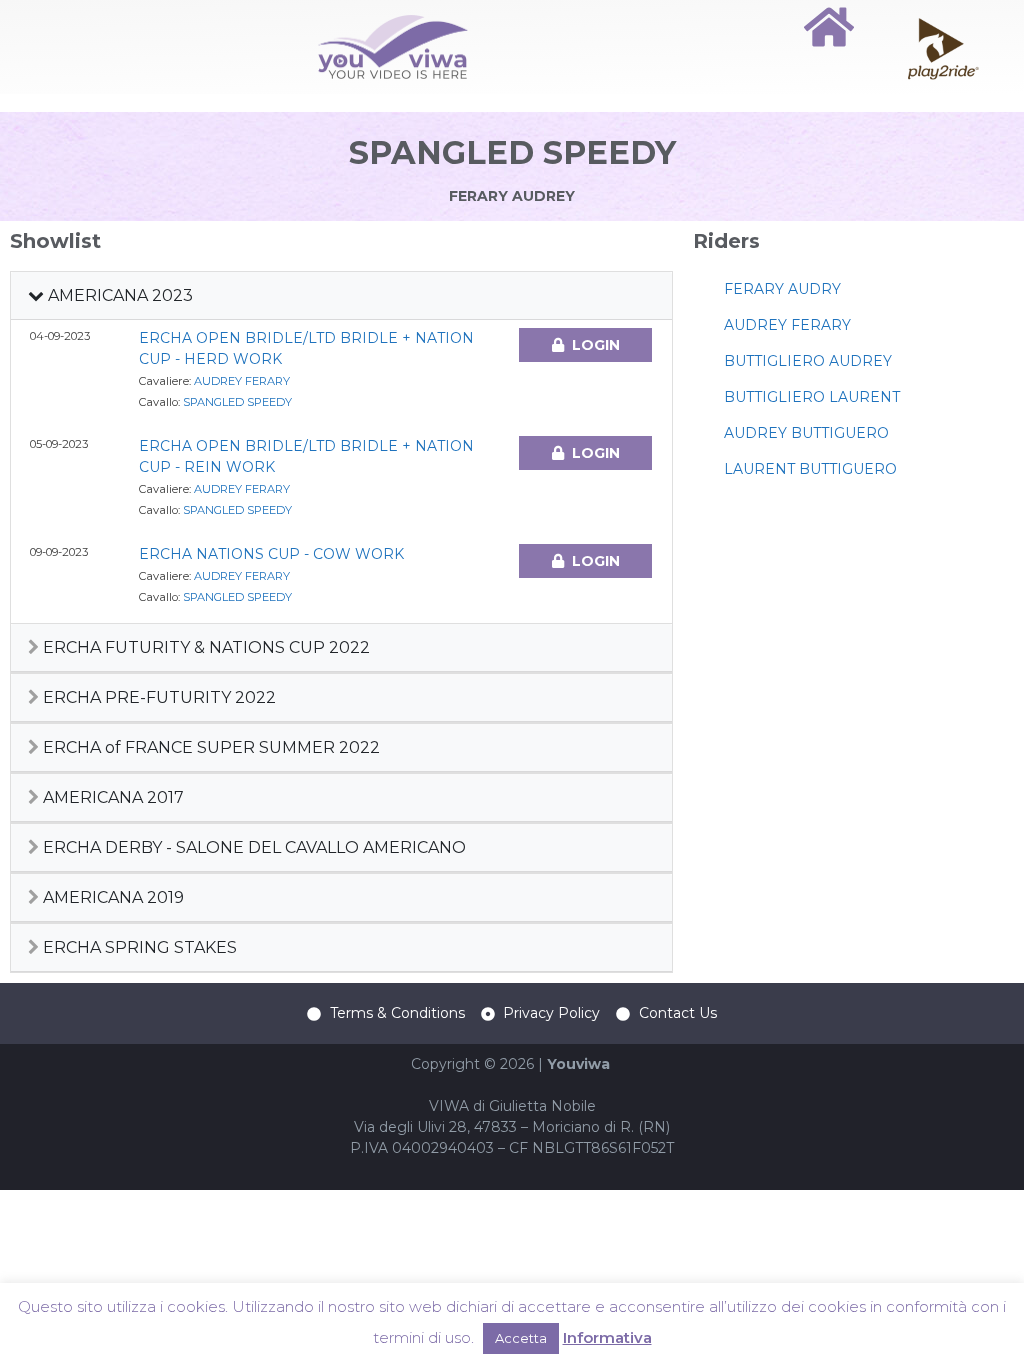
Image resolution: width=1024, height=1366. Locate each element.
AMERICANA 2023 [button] (118, 295)
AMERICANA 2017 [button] (111, 797)
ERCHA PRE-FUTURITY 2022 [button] (157, 697)
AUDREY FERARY (242, 381)
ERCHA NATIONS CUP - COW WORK (271, 554)
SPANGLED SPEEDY (237, 402)
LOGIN (596, 345)
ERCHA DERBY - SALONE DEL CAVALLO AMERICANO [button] (252, 847)
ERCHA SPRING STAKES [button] (138, 947)
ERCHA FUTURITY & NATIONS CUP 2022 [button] (204, 647)
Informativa (607, 1337)
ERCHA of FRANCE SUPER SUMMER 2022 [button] (209, 747)
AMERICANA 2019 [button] (111, 897)
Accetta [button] (521, 1338)
